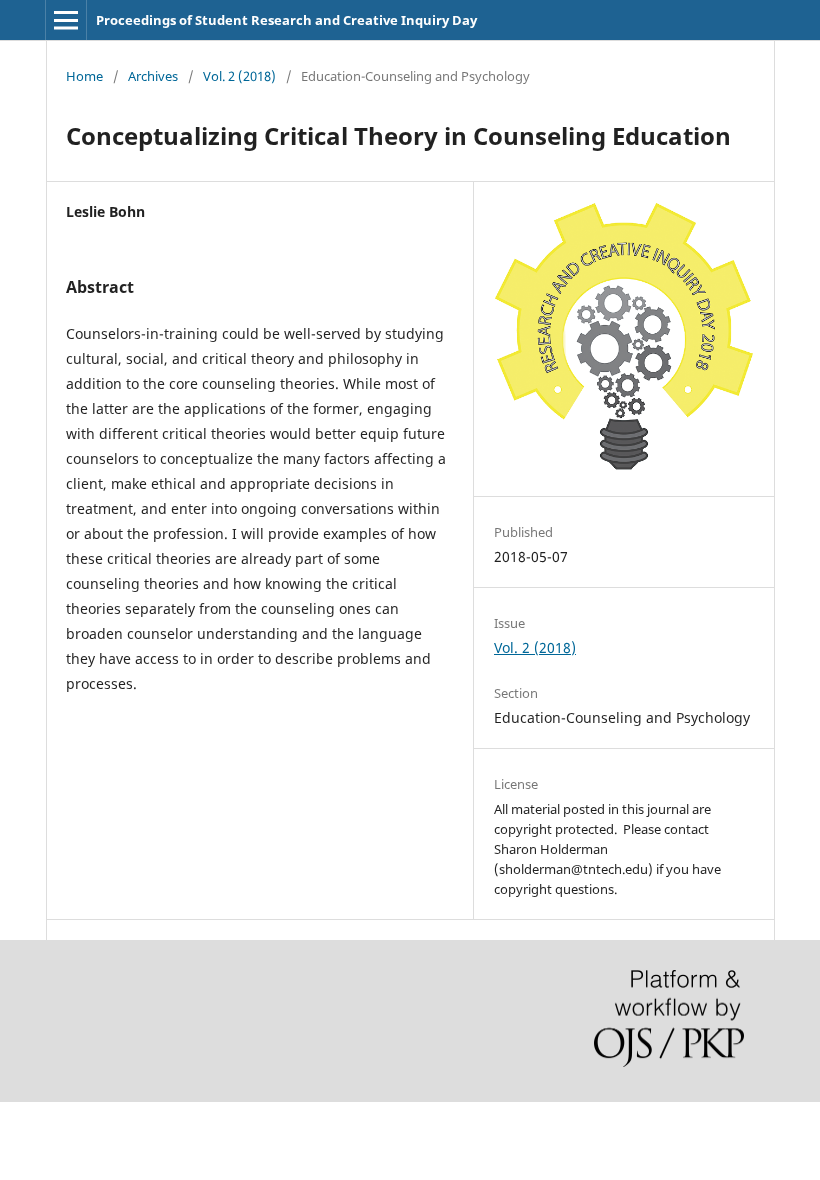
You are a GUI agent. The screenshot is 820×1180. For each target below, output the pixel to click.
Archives (153, 76)
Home (84, 76)
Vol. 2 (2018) (239, 76)
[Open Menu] (66, 20)
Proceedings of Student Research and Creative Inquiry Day (286, 20)
